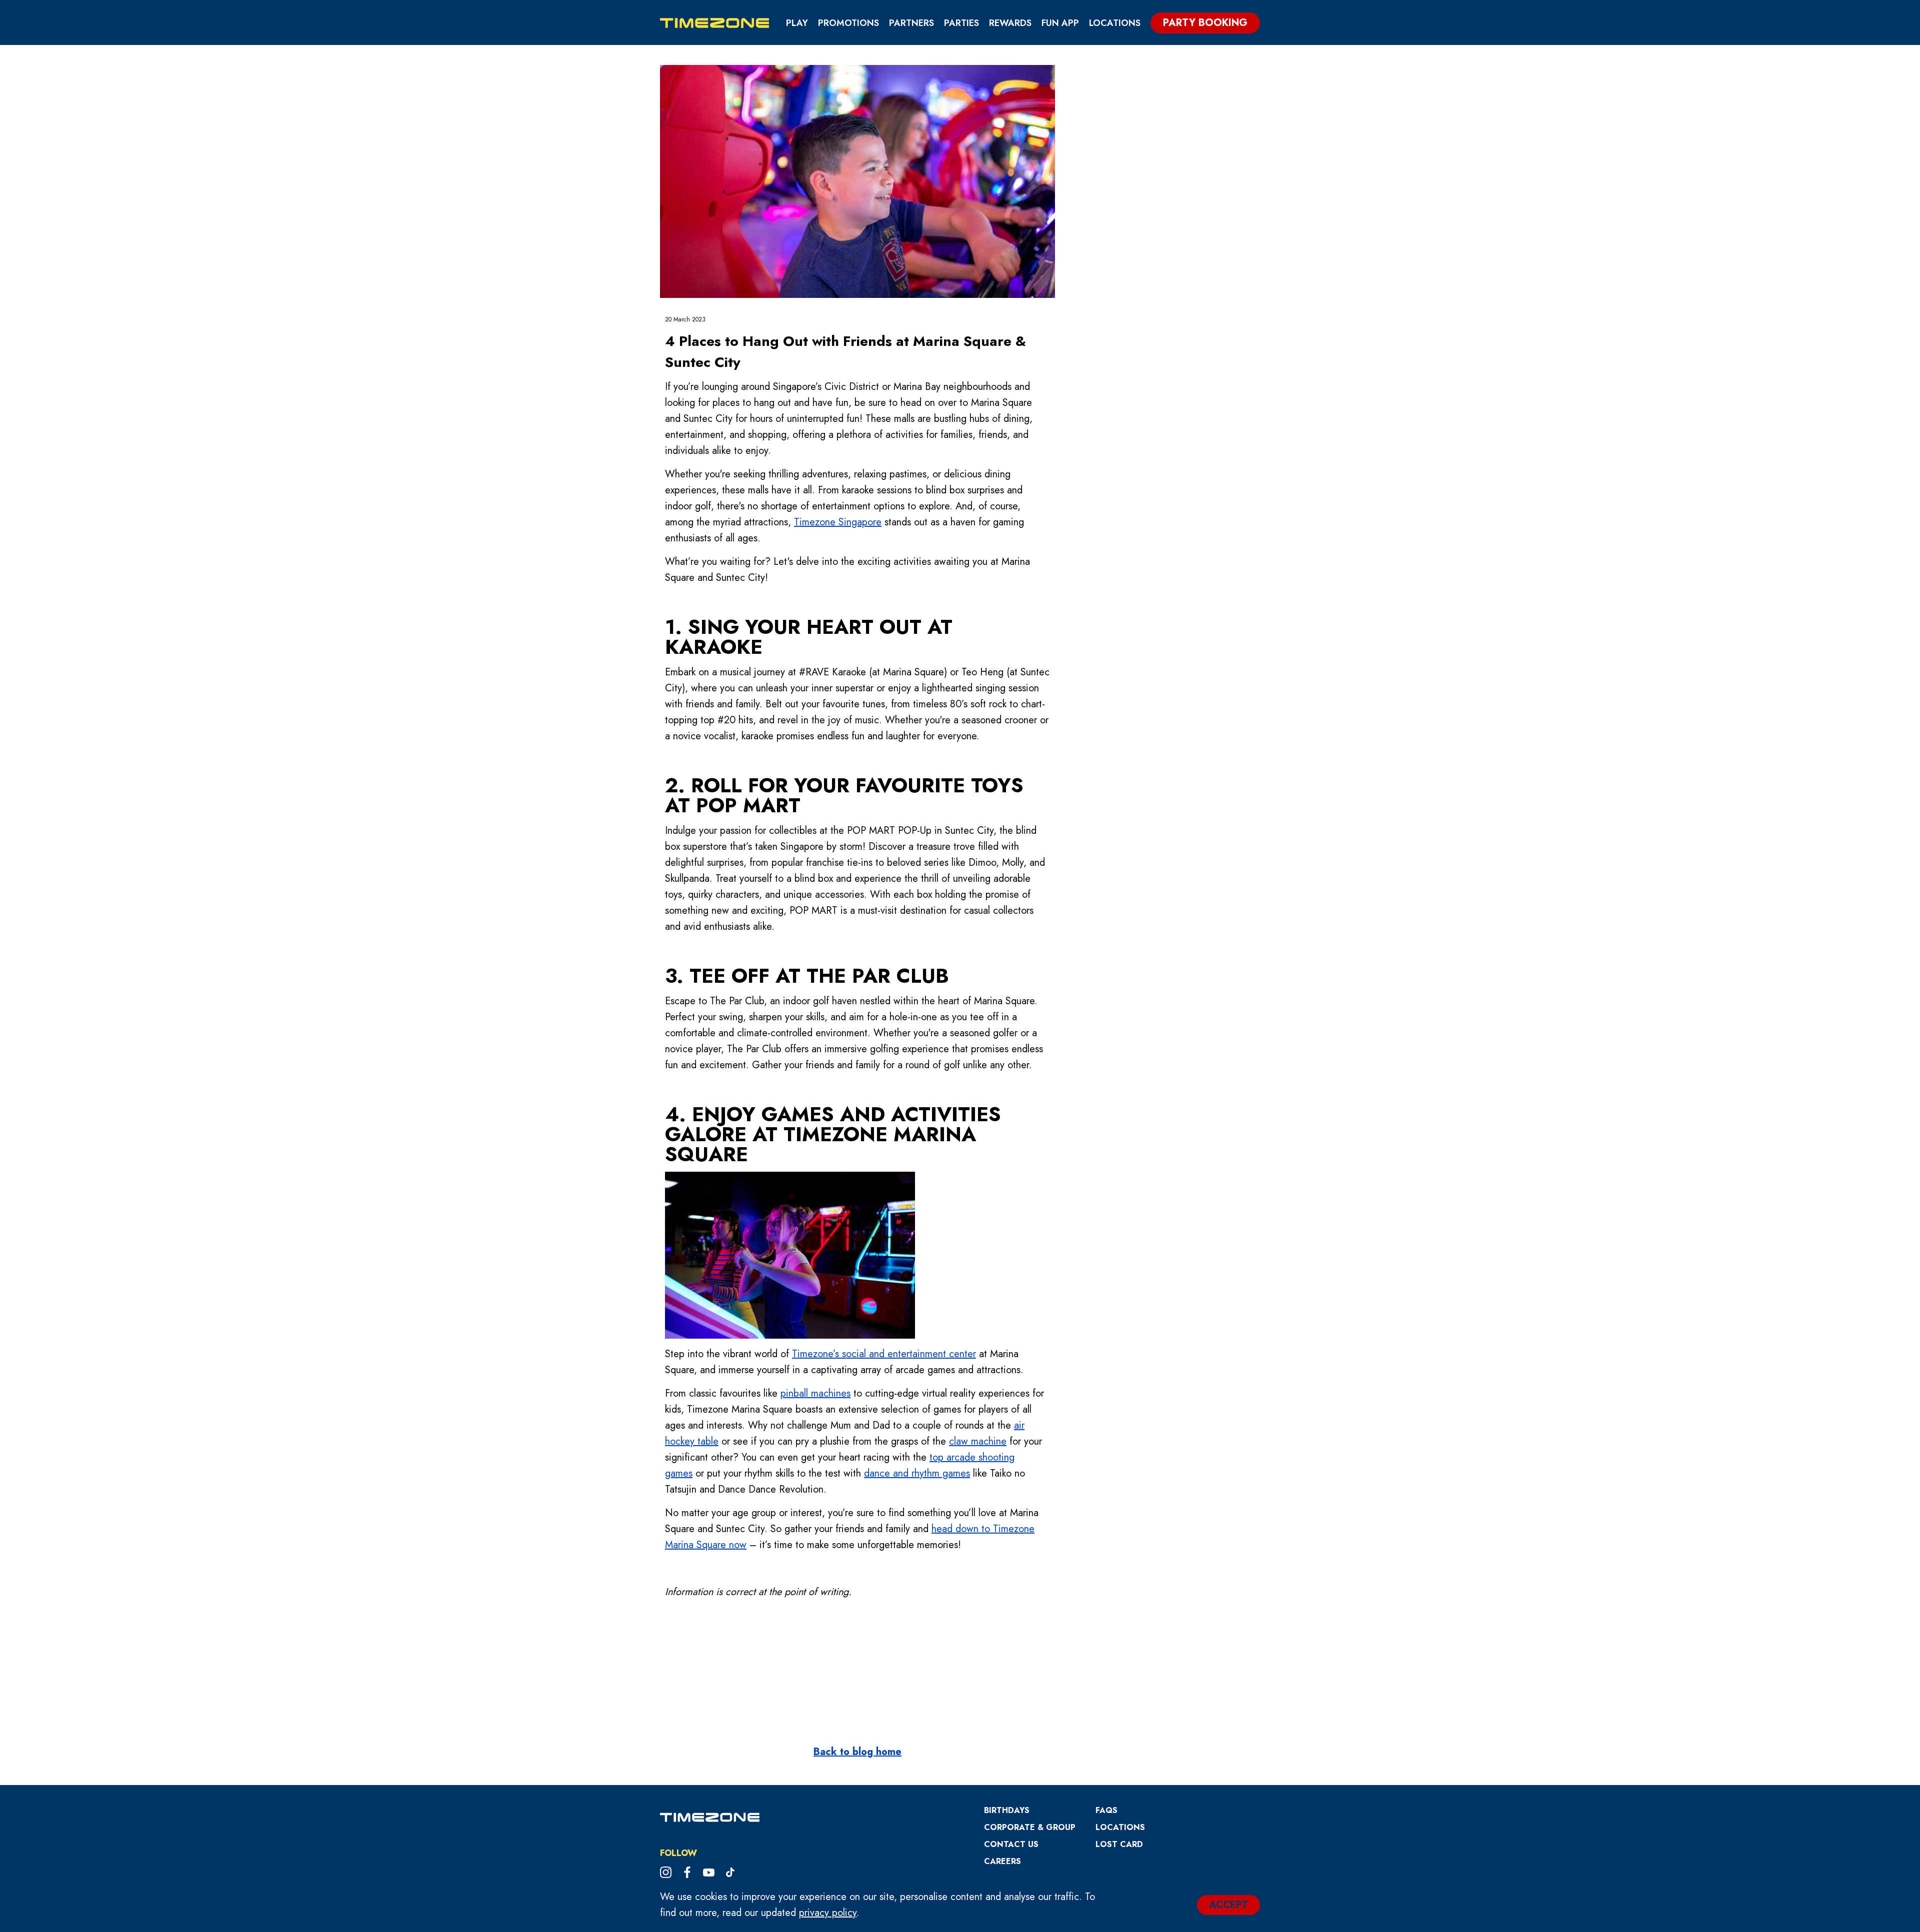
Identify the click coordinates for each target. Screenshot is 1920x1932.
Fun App (1060, 23)
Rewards (1010, 23)
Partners (911, 23)
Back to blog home (857, 1752)
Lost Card (1119, 1844)
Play (797, 23)
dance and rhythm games (917, 1473)
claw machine (978, 1441)
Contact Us (1011, 1844)
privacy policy (828, 1913)
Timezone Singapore (838, 522)
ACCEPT (1228, 1905)
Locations (1115, 23)
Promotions (848, 23)
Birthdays (1007, 1810)
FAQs (1106, 1810)
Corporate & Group (1030, 1827)
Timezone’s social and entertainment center (884, 1354)
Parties (961, 23)
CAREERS (1002, 1861)
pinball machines (815, 1393)
